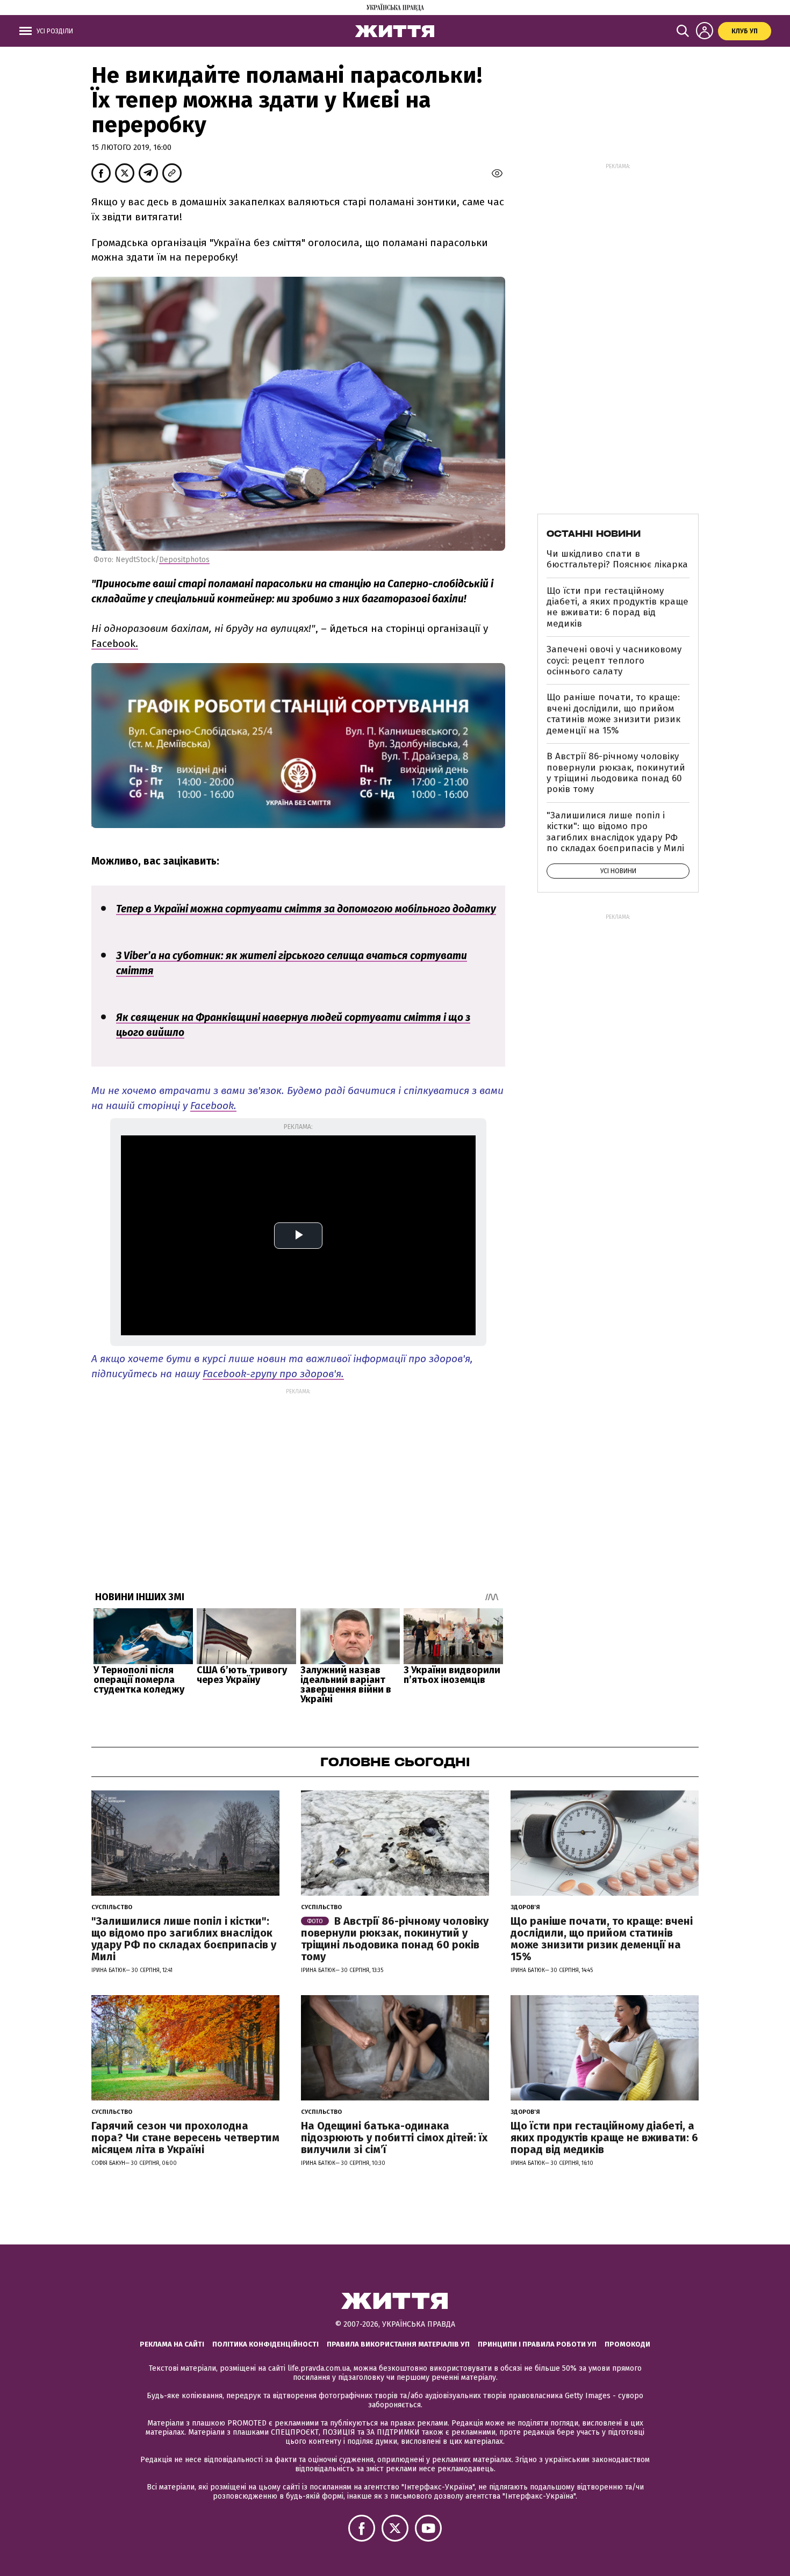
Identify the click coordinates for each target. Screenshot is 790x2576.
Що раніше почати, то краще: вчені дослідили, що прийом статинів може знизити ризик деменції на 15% (613, 714)
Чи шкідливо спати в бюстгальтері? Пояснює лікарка (617, 559)
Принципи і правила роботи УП (537, 2344)
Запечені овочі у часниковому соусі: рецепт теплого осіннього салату (614, 660)
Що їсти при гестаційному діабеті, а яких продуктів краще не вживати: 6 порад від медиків (617, 607)
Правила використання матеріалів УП (398, 2344)
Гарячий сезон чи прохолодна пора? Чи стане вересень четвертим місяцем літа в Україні (185, 2138)
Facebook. (115, 643)
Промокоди (627, 2344)
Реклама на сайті (172, 2344)
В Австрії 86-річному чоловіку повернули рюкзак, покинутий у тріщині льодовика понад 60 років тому (616, 773)
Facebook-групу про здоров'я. (273, 1374)
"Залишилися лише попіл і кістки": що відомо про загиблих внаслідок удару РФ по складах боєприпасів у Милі (615, 832)
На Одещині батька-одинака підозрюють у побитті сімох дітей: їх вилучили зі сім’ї (394, 2138)
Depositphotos (184, 560)
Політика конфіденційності (265, 2344)
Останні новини (594, 534)
